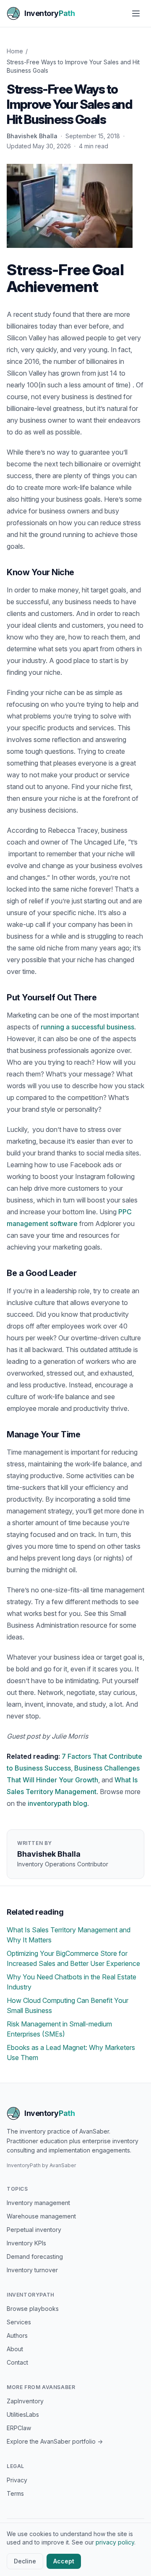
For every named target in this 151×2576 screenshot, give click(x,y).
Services (19, 2322)
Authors (17, 2335)
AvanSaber (63, 2165)
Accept (64, 2561)
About (15, 2349)
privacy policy (115, 2542)
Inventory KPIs (26, 2243)
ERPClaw (19, 2428)
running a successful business (87, 1027)
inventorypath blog (57, 1803)
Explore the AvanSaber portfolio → (55, 2441)
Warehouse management (41, 2216)
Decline (25, 2561)
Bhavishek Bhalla (32, 136)
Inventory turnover (32, 2270)
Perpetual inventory (34, 2230)
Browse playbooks (33, 2309)
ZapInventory (25, 2401)
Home (15, 51)
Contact (17, 2362)
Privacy (17, 2480)
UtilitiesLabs (23, 2414)
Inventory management (38, 2203)
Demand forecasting (35, 2256)
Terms (15, 2493)
